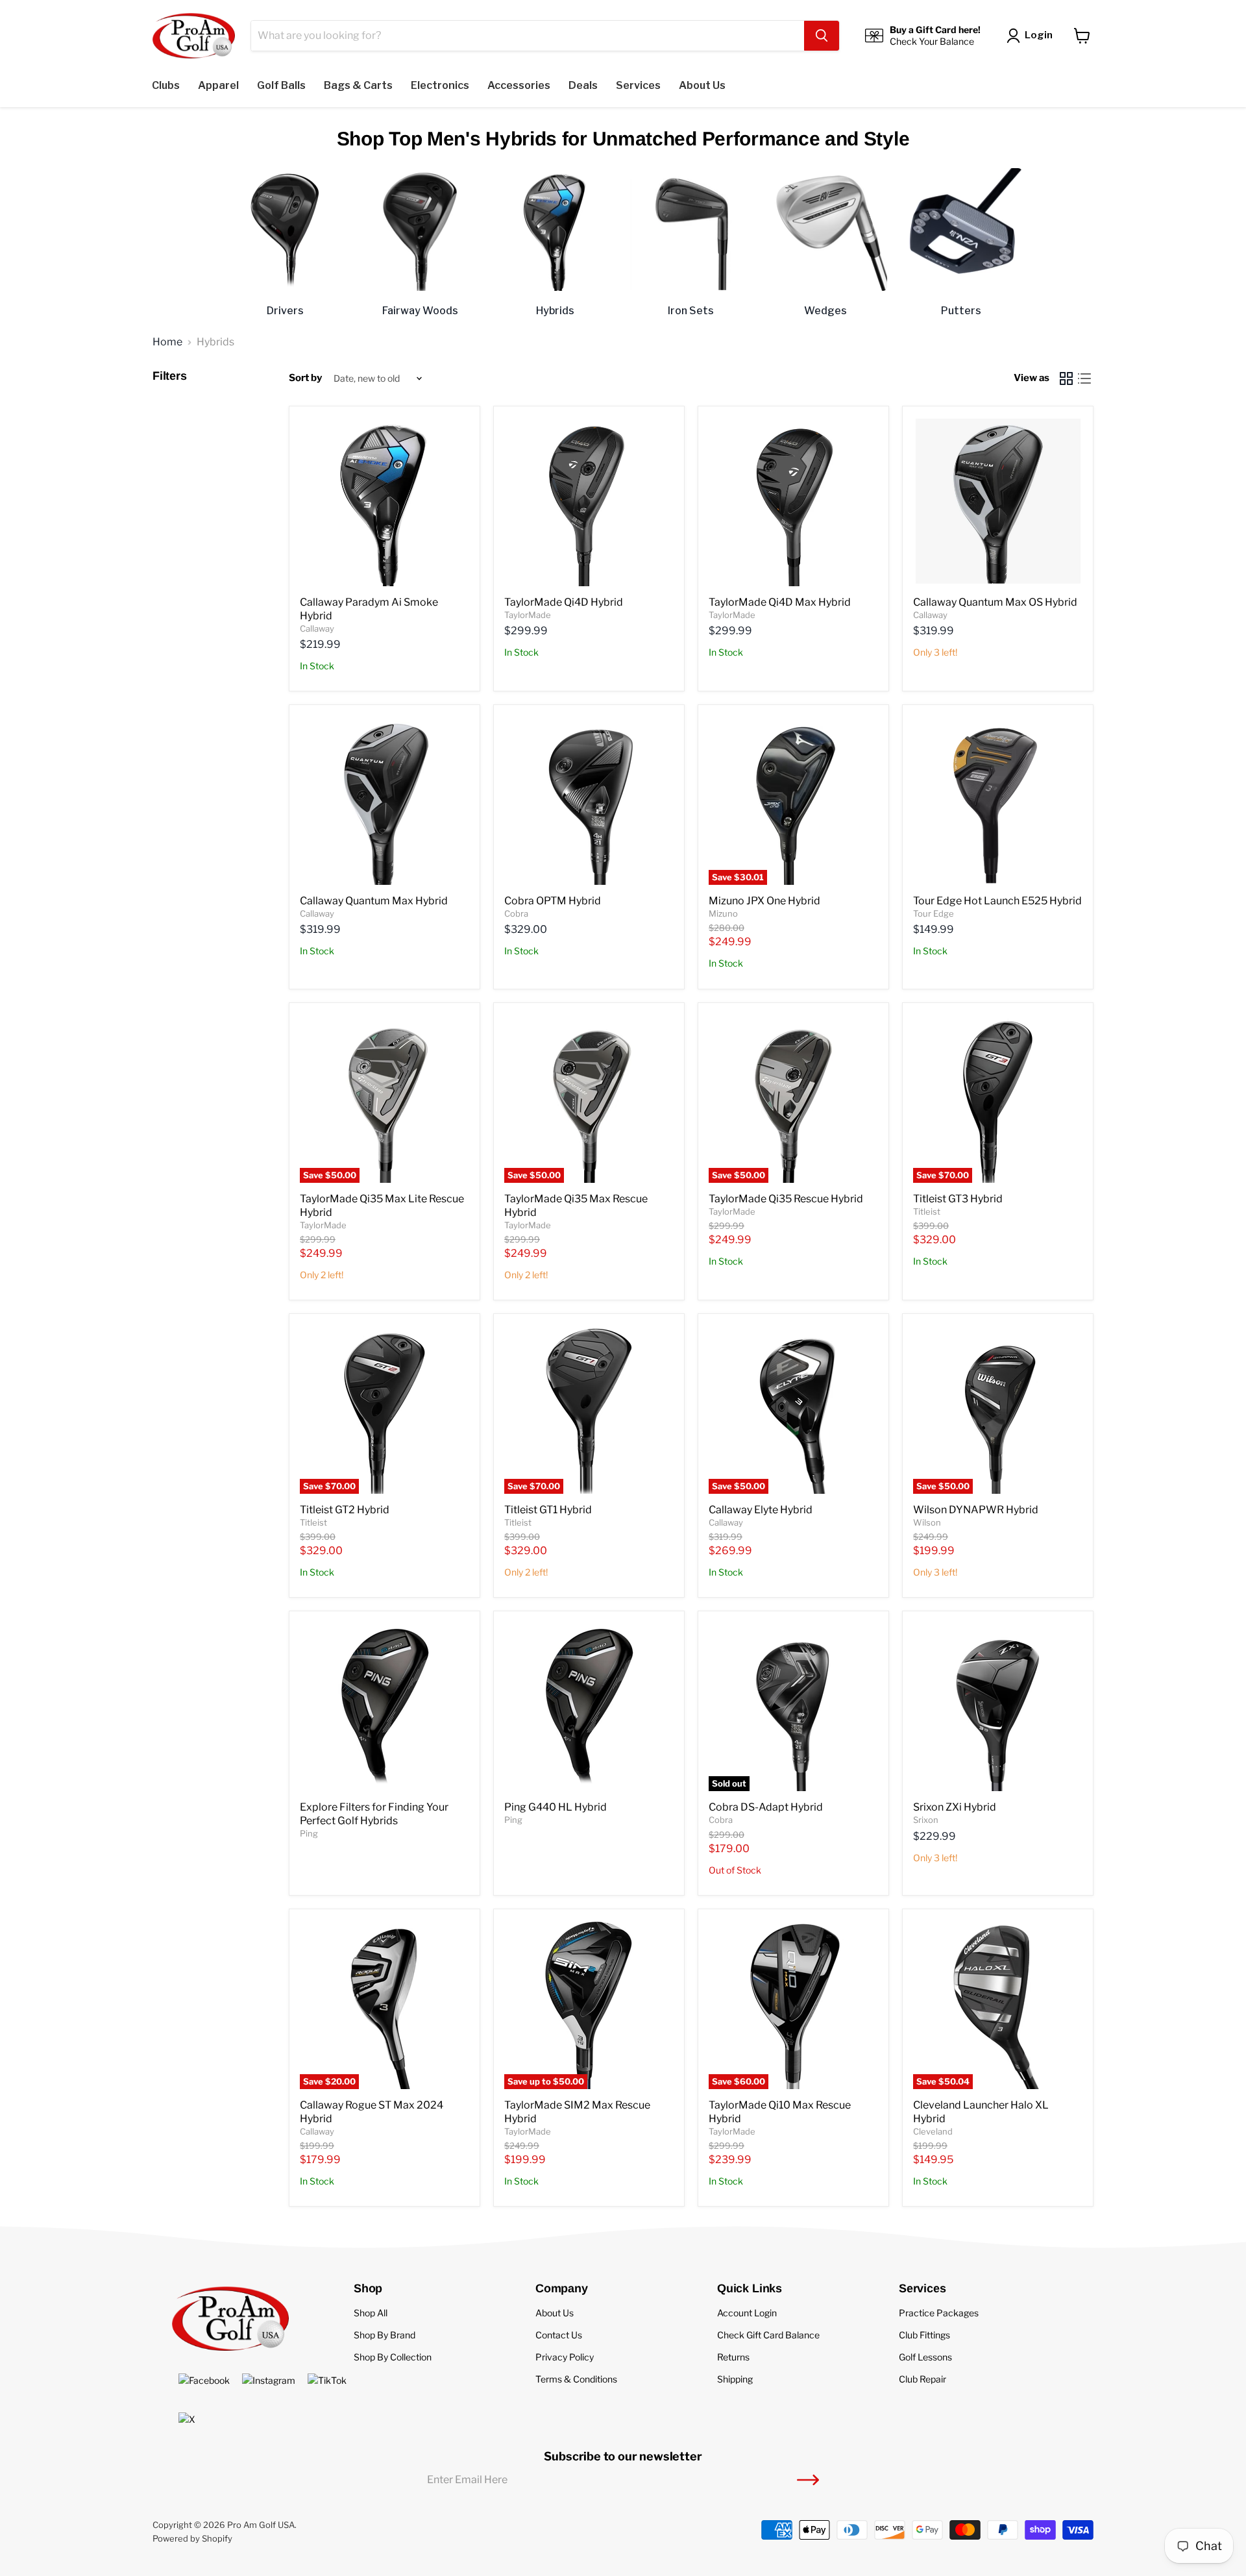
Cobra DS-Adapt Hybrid (766, 1807)
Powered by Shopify (192, 2538)
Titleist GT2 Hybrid (345, 1510)
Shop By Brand (385, 2335)
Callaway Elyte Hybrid (761, 1510)
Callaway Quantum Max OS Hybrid (995, 602)
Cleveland (933, 2131)
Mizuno (723, 913)
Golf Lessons (925, 2357)
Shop (368, 2288)
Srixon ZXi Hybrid (955, 1807)
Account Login (747, 2313)
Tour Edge (934, 913)
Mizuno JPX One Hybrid (764, 901)
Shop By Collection (393, 2357)
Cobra (516, 913)
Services (922, 2288)
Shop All (371, 2313)
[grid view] (1066, 378)
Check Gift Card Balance (768, 2335)
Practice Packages (939, 2313)
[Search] (822, 36)
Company (562, 2288)
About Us (555, 2313)
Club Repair (922, 2379)
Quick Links (750, 2288)
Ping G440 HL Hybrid (556, 1807)
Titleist (927, 1211)
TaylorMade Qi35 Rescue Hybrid (786, 1199)
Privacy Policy (565, 2357)
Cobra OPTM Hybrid (553, 901)
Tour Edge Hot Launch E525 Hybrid (997, 901)
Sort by (305, 378)
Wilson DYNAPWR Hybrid (976, 1510)
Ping (309, 1833)
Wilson (927, 1522)
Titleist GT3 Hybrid (958, 1199)
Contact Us (559, 2335)
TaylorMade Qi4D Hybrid (564, 602)
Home (167, 342)
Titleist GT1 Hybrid (548, 1510)
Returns (733, 2357)
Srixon (926, 1820)
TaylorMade (528, 615)
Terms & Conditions (576, 2379)
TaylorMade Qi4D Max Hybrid (780, 602)
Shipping (735, 2379)
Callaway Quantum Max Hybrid (374, 901)
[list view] (1084, 378)
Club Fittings (924, 2335)
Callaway (317, 628)
